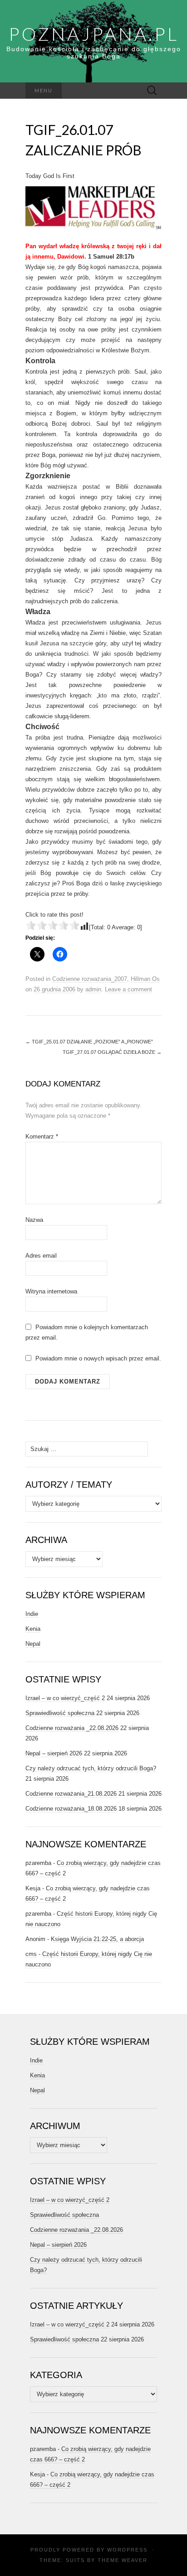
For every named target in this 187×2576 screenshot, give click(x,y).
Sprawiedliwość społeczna (60, 1713)
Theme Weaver (123, 2560)
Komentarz (42, 1137)
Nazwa (34, 1220)
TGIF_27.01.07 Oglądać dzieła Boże (112, 1052)
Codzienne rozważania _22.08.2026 (72, 1728)
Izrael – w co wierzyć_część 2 (65, 1698)
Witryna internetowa (51, 1291)
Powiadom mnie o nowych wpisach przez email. (98, 1358)
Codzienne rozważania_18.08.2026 (71, 1809)
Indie (32, 1614)
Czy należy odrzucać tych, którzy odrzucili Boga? (91, 1768)
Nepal (33, 1644)
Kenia (33, 1629)
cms (31, 1954)
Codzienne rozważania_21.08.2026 (71, 1794)
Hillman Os (145, 979)
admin (93, 989)
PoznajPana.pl (94, 34)
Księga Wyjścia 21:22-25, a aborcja (97, 1939)
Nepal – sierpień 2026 (54, 1753)
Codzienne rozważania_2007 (90, 979)
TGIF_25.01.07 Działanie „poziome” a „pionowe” (89, 1042)
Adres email (41, 1256)
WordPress (127, 2550)
